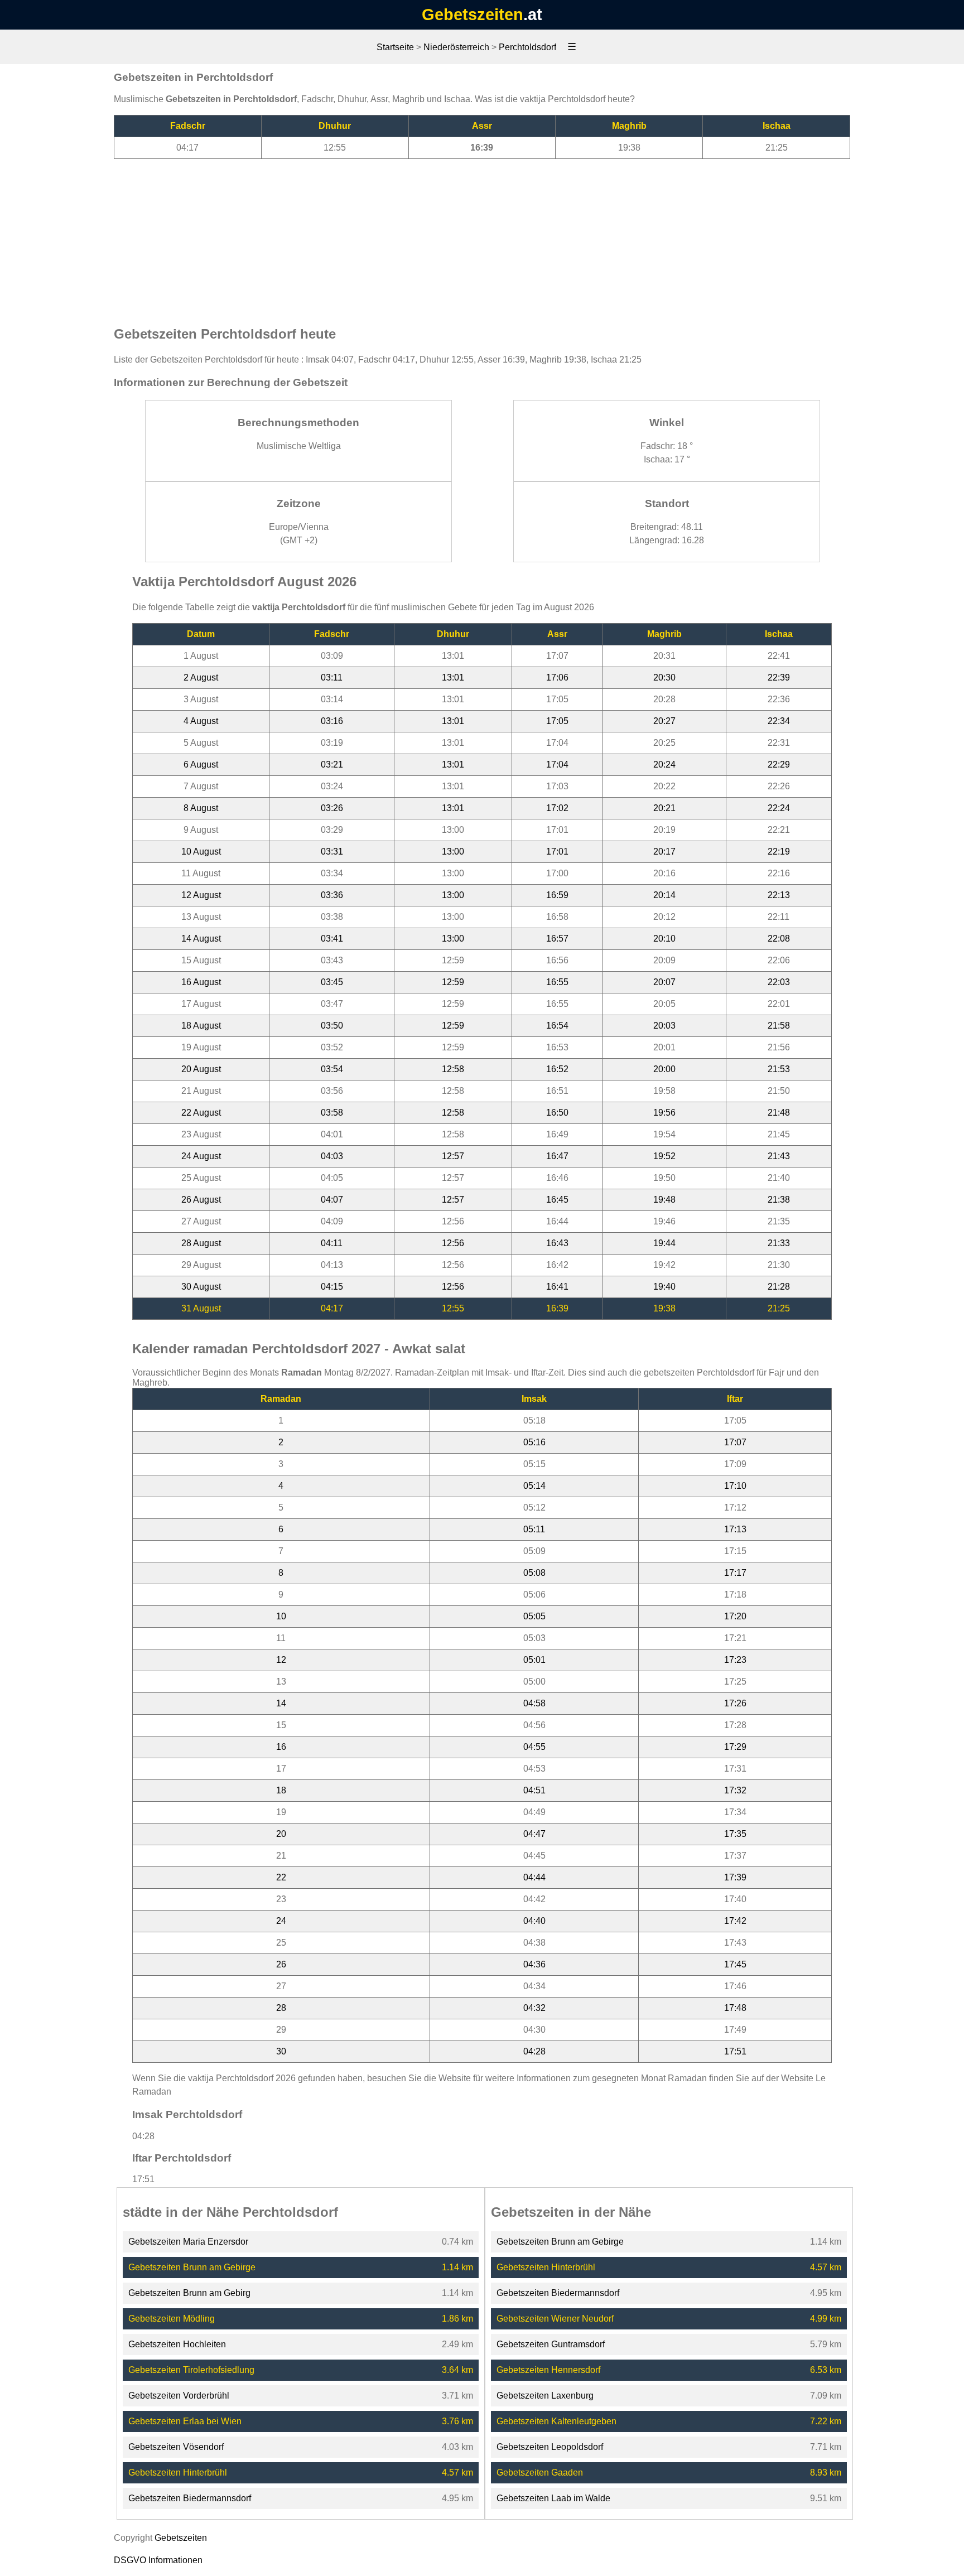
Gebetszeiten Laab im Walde (553, 2498)
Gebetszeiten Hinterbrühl (178, 2473)
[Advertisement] (482, 237)
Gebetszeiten (473, 15)
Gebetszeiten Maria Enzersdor (188, 2242)
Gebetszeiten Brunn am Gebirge (192, 2267)
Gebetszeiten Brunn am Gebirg (189, 2293)
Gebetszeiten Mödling (172, 2319)
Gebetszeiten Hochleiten (177, 2344)
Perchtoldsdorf (527, 47)
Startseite (395, 47)
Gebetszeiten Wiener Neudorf (555, 2319)
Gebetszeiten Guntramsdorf (551, 2344)
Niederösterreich (456, 47)
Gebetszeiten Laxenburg (545, 2396)
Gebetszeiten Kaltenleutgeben (556, 2421)
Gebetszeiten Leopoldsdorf (550, 2447)
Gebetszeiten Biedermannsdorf (190, 2498)
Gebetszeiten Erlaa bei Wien (185, 2421)
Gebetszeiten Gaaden (540, 2473)
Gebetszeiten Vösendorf (176, 2447)
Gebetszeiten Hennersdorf (548, 2370)
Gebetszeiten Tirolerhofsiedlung (191, 2370)
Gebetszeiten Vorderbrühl (179, 2396)
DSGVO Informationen (158, 2560)
